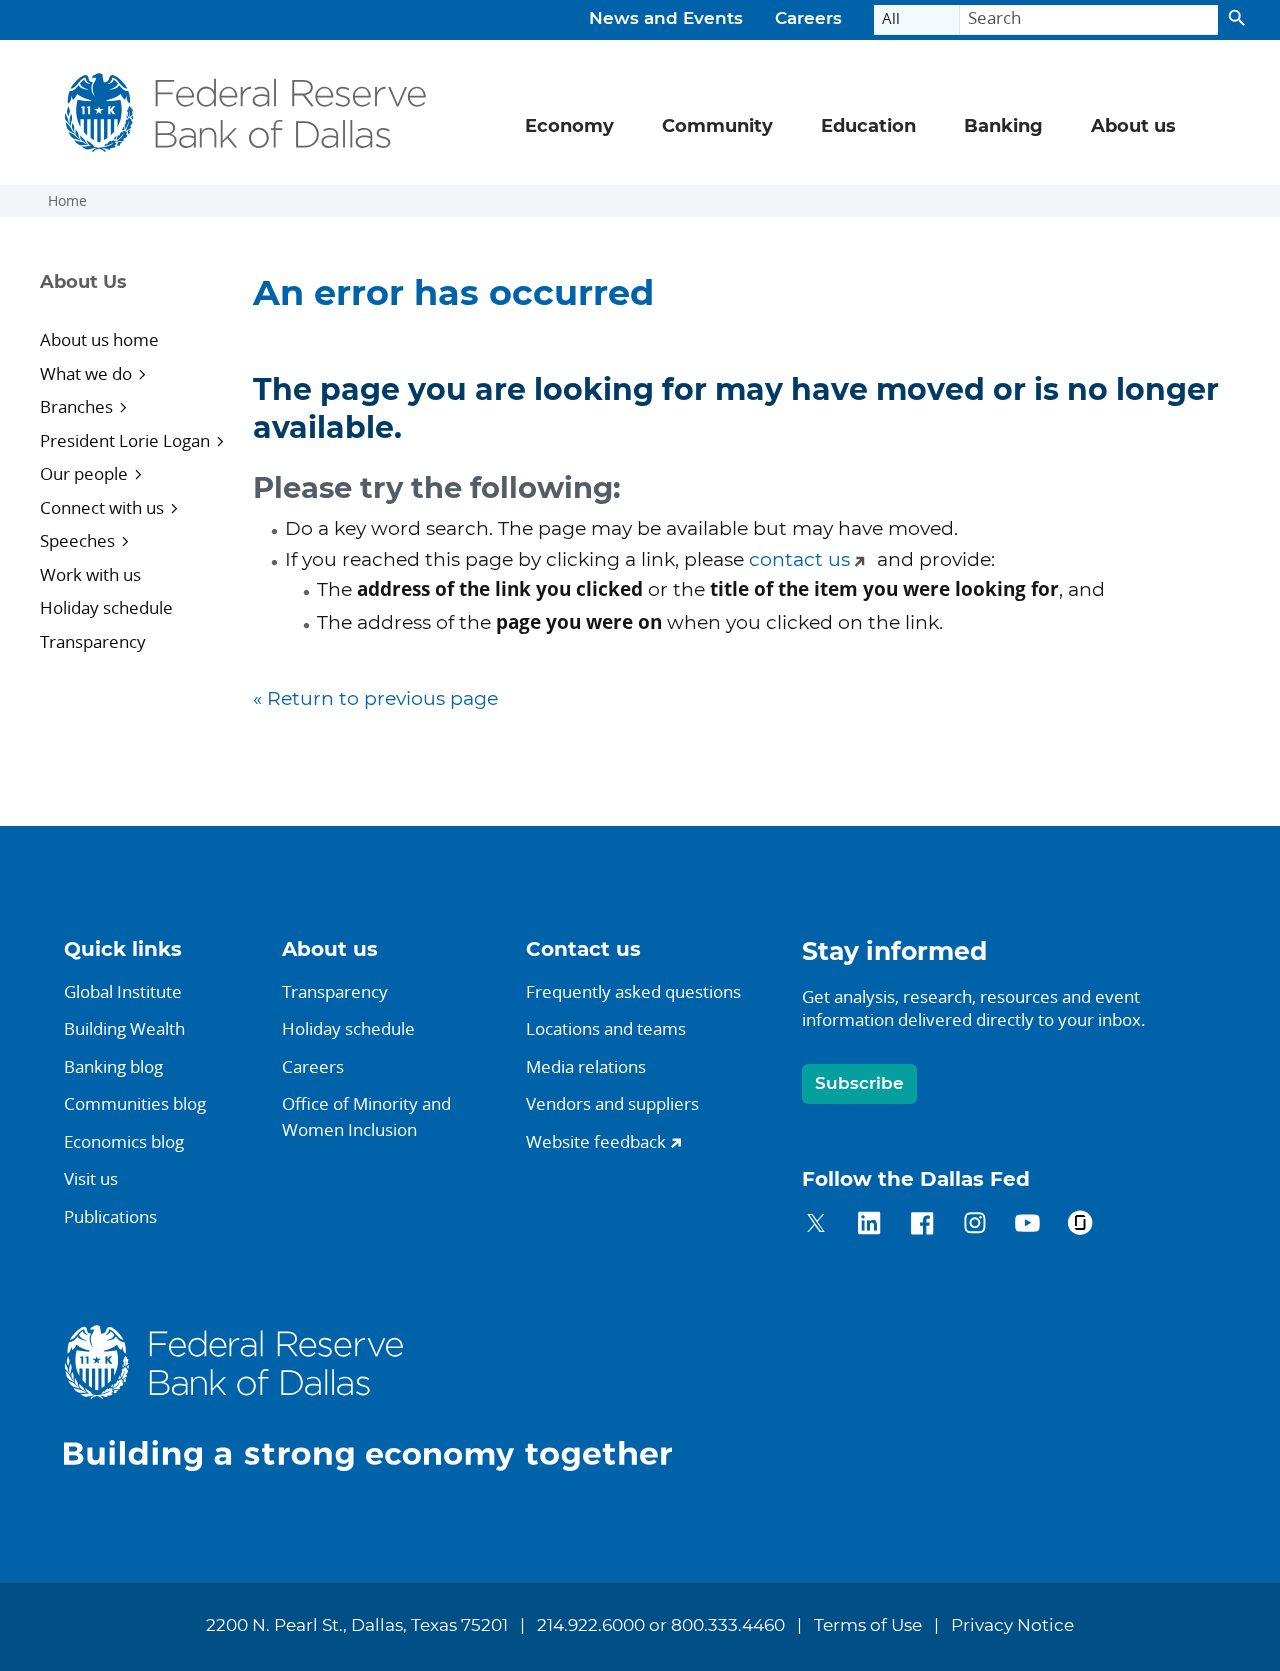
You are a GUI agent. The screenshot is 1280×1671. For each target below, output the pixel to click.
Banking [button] (1003, 127)
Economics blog (124, 1141)
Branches (76, 406)
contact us (799, 560)
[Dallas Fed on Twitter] (816, 1226)
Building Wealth (124, 1028)
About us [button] (1133, 127)
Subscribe (859, 1083)
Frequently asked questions (633, 991)
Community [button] (717, 127)
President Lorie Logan (125, 440)
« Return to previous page (375, 699)
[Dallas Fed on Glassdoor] (1080, 1226)
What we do (86, 373)
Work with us (90, 574)
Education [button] (868, 127)
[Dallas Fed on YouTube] (1027, 1226)
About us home (99, 339)
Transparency (93, 641)
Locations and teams (606, 1028)
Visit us (91, 1178)
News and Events (666, 19)
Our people (84, 473)
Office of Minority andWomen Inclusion (366, 1116)
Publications (110, 1216)
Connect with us (102, 507)
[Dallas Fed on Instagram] (975, 1226)
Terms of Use (868, 1626)
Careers (808, 19)
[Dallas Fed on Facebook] (922, 1226)
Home (67, 201)
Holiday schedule (106, 607)
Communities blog (135, 1103)
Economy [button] (569, 127)
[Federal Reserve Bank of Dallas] (246, 112)
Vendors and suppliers (612, 1103)
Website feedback (596, 1141)
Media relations (586, 1066)
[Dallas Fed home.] (384, 1397)
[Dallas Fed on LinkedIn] (869, 1226)
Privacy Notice (1012, 1626)
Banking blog (113, 1066)
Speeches (77, 540)
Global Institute (123, 991)
